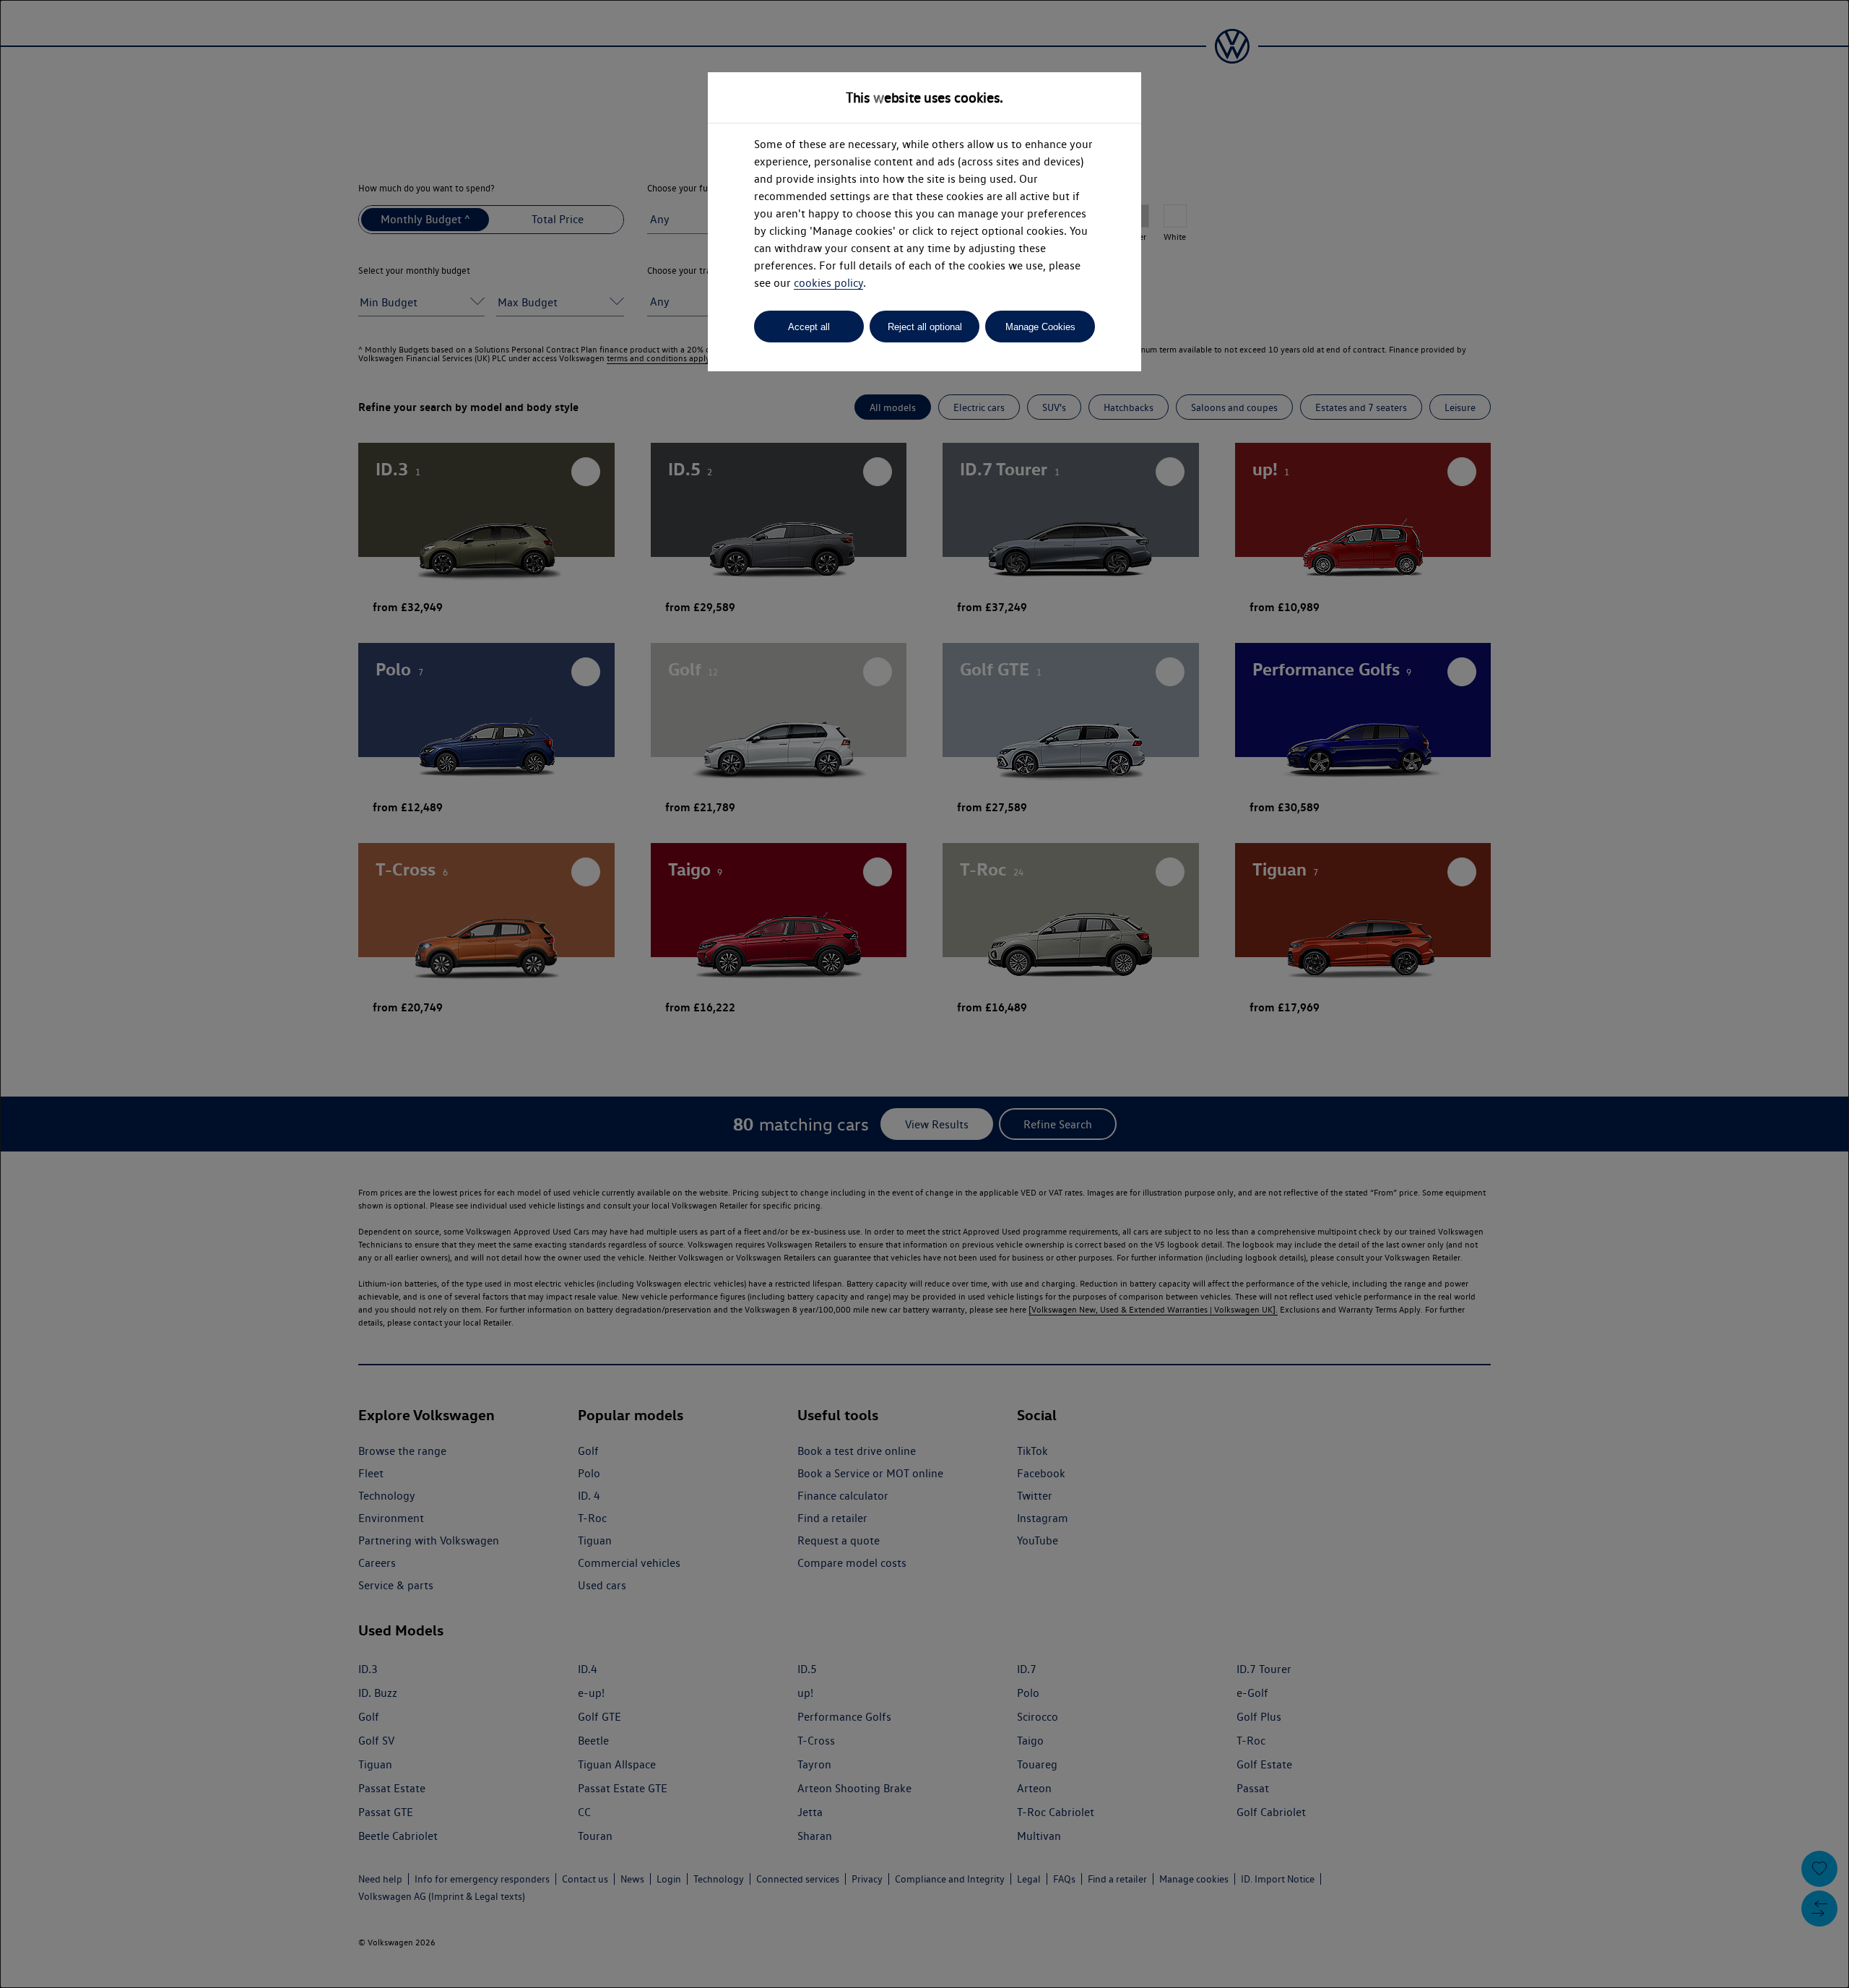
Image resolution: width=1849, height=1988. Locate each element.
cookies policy (828, 283)
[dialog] (924, 994)
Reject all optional (925, 327)
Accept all (809, 327)
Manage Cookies (1040, 327)
